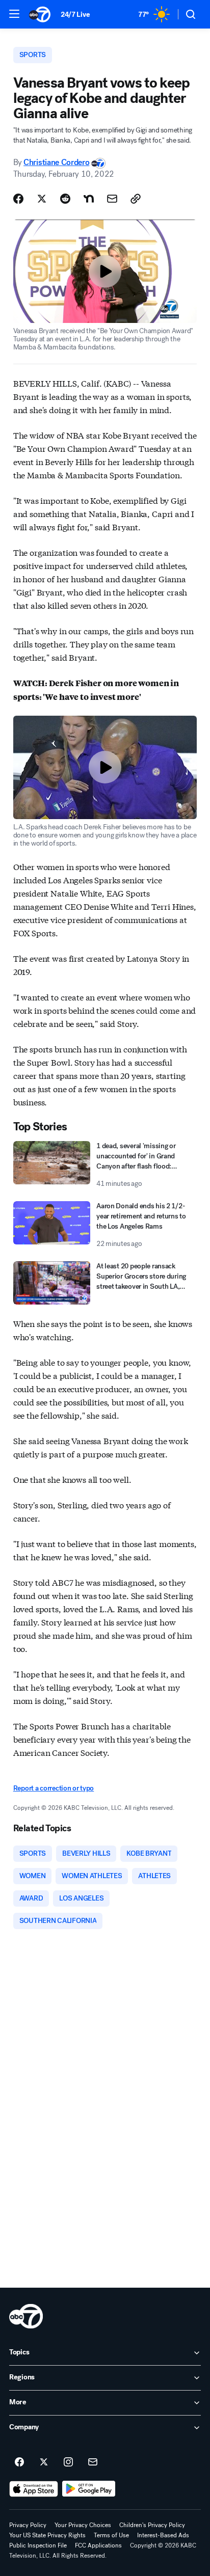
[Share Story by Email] (112, 199)
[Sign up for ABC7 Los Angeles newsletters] (93, 2462)
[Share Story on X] (42, 199)
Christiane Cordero (56, 162)
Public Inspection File (38, 2545)
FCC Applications (98, 2545)
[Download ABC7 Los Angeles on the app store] (34, 2489)
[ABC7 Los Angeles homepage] (40, 14)
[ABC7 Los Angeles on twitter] (44, 2462)
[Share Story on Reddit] (65, 199)
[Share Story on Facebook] (18, 199)
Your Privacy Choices (83, 2525)
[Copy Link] (136, 199)
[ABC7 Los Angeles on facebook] (19, 2462)
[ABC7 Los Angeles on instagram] (68, 2462)
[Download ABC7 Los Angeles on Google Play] (89, 2489)
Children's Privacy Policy (152, 2525)
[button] (14, 14)
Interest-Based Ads (163, 2535)
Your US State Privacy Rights (47, 2535)
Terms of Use (111, 2535)
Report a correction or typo (54, 1788)
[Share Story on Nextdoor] (89, 199)
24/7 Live (75, 15)
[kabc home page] (26, 2316)
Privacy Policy (28, 2525)
